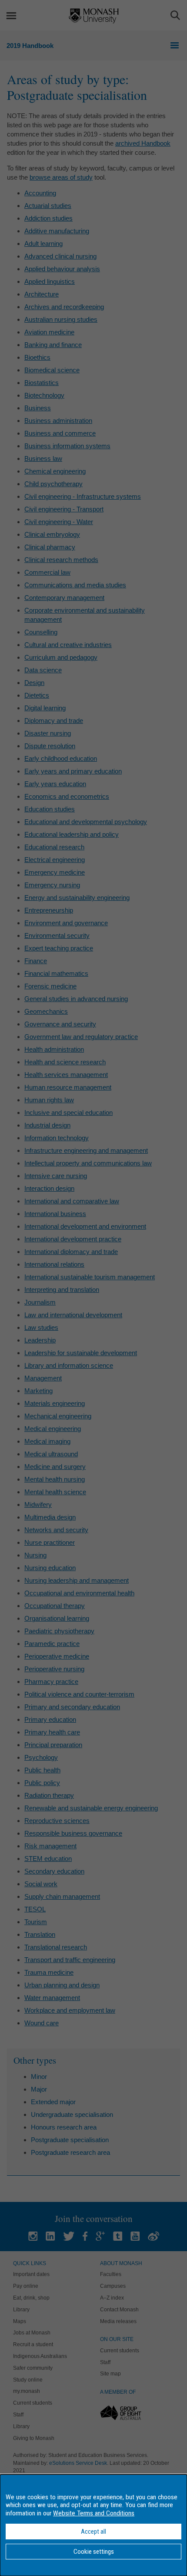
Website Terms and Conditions (94, 2513)
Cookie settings (94, 2552)
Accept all (93, 2532)
